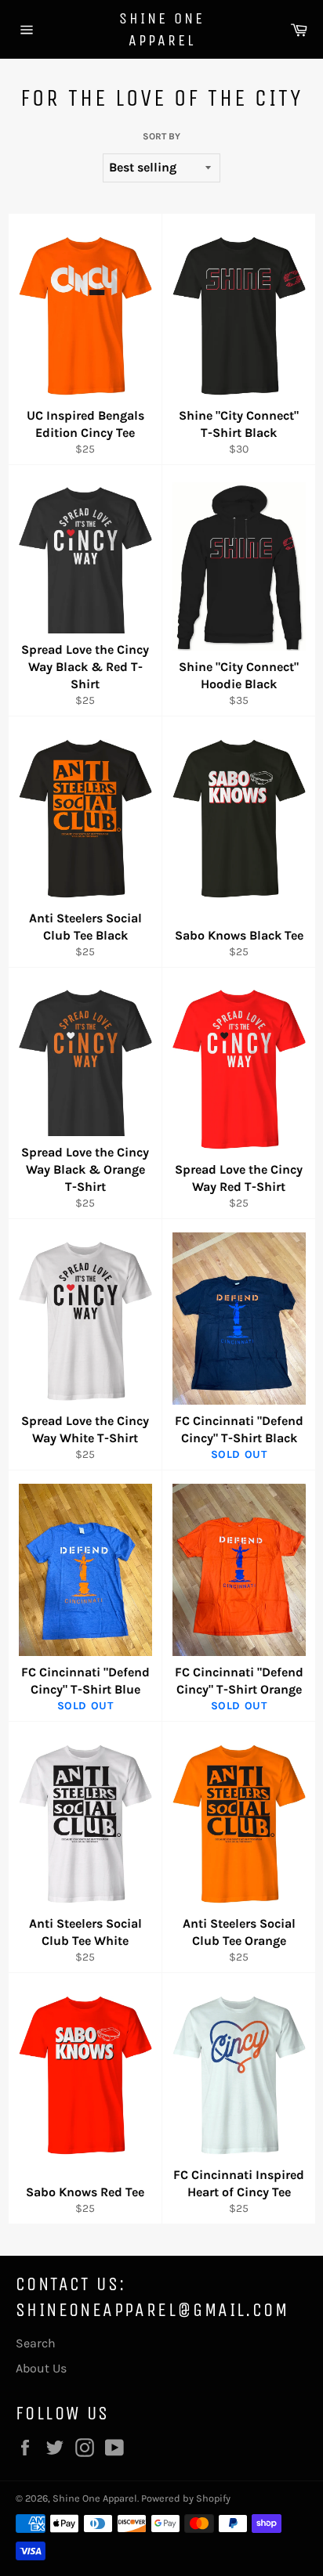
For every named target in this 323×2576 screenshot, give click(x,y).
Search (36, 2343)
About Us (41, 2368)
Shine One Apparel (162, 29)
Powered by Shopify (186, 2498)
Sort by (161, 136)
